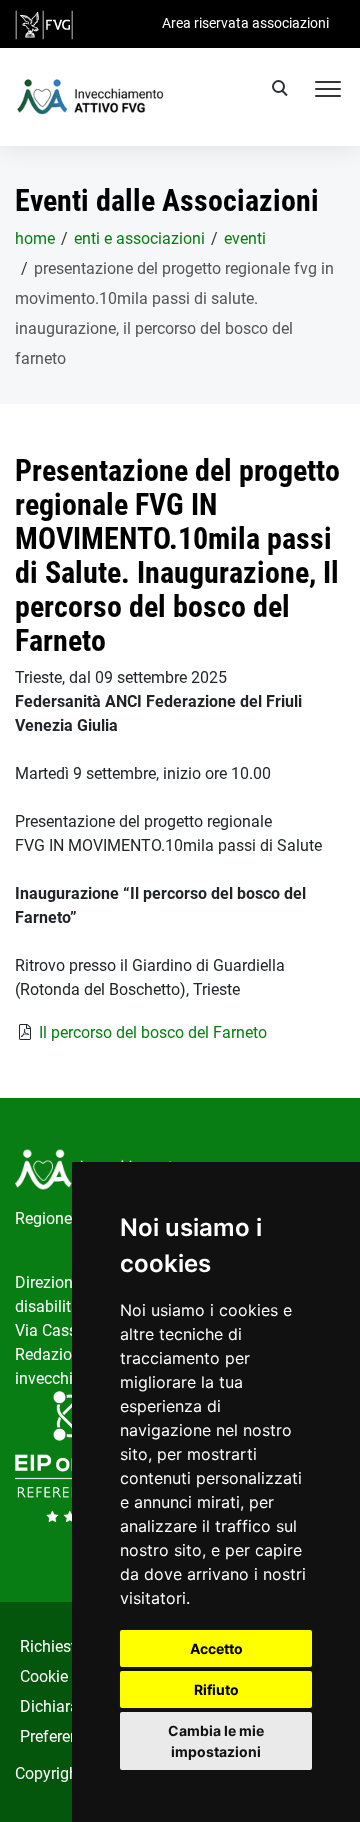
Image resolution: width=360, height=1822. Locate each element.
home (35, 238)
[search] (283, 91)
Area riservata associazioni (245, 23)
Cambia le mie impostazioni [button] (216, 1741)
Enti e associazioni (139, 238)
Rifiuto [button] (216, 1689)
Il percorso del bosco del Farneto (153, 1032)
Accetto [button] (216, 1648)
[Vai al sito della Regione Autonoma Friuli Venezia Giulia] (44, 23)
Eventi (245, 238)
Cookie (44, 1676)
